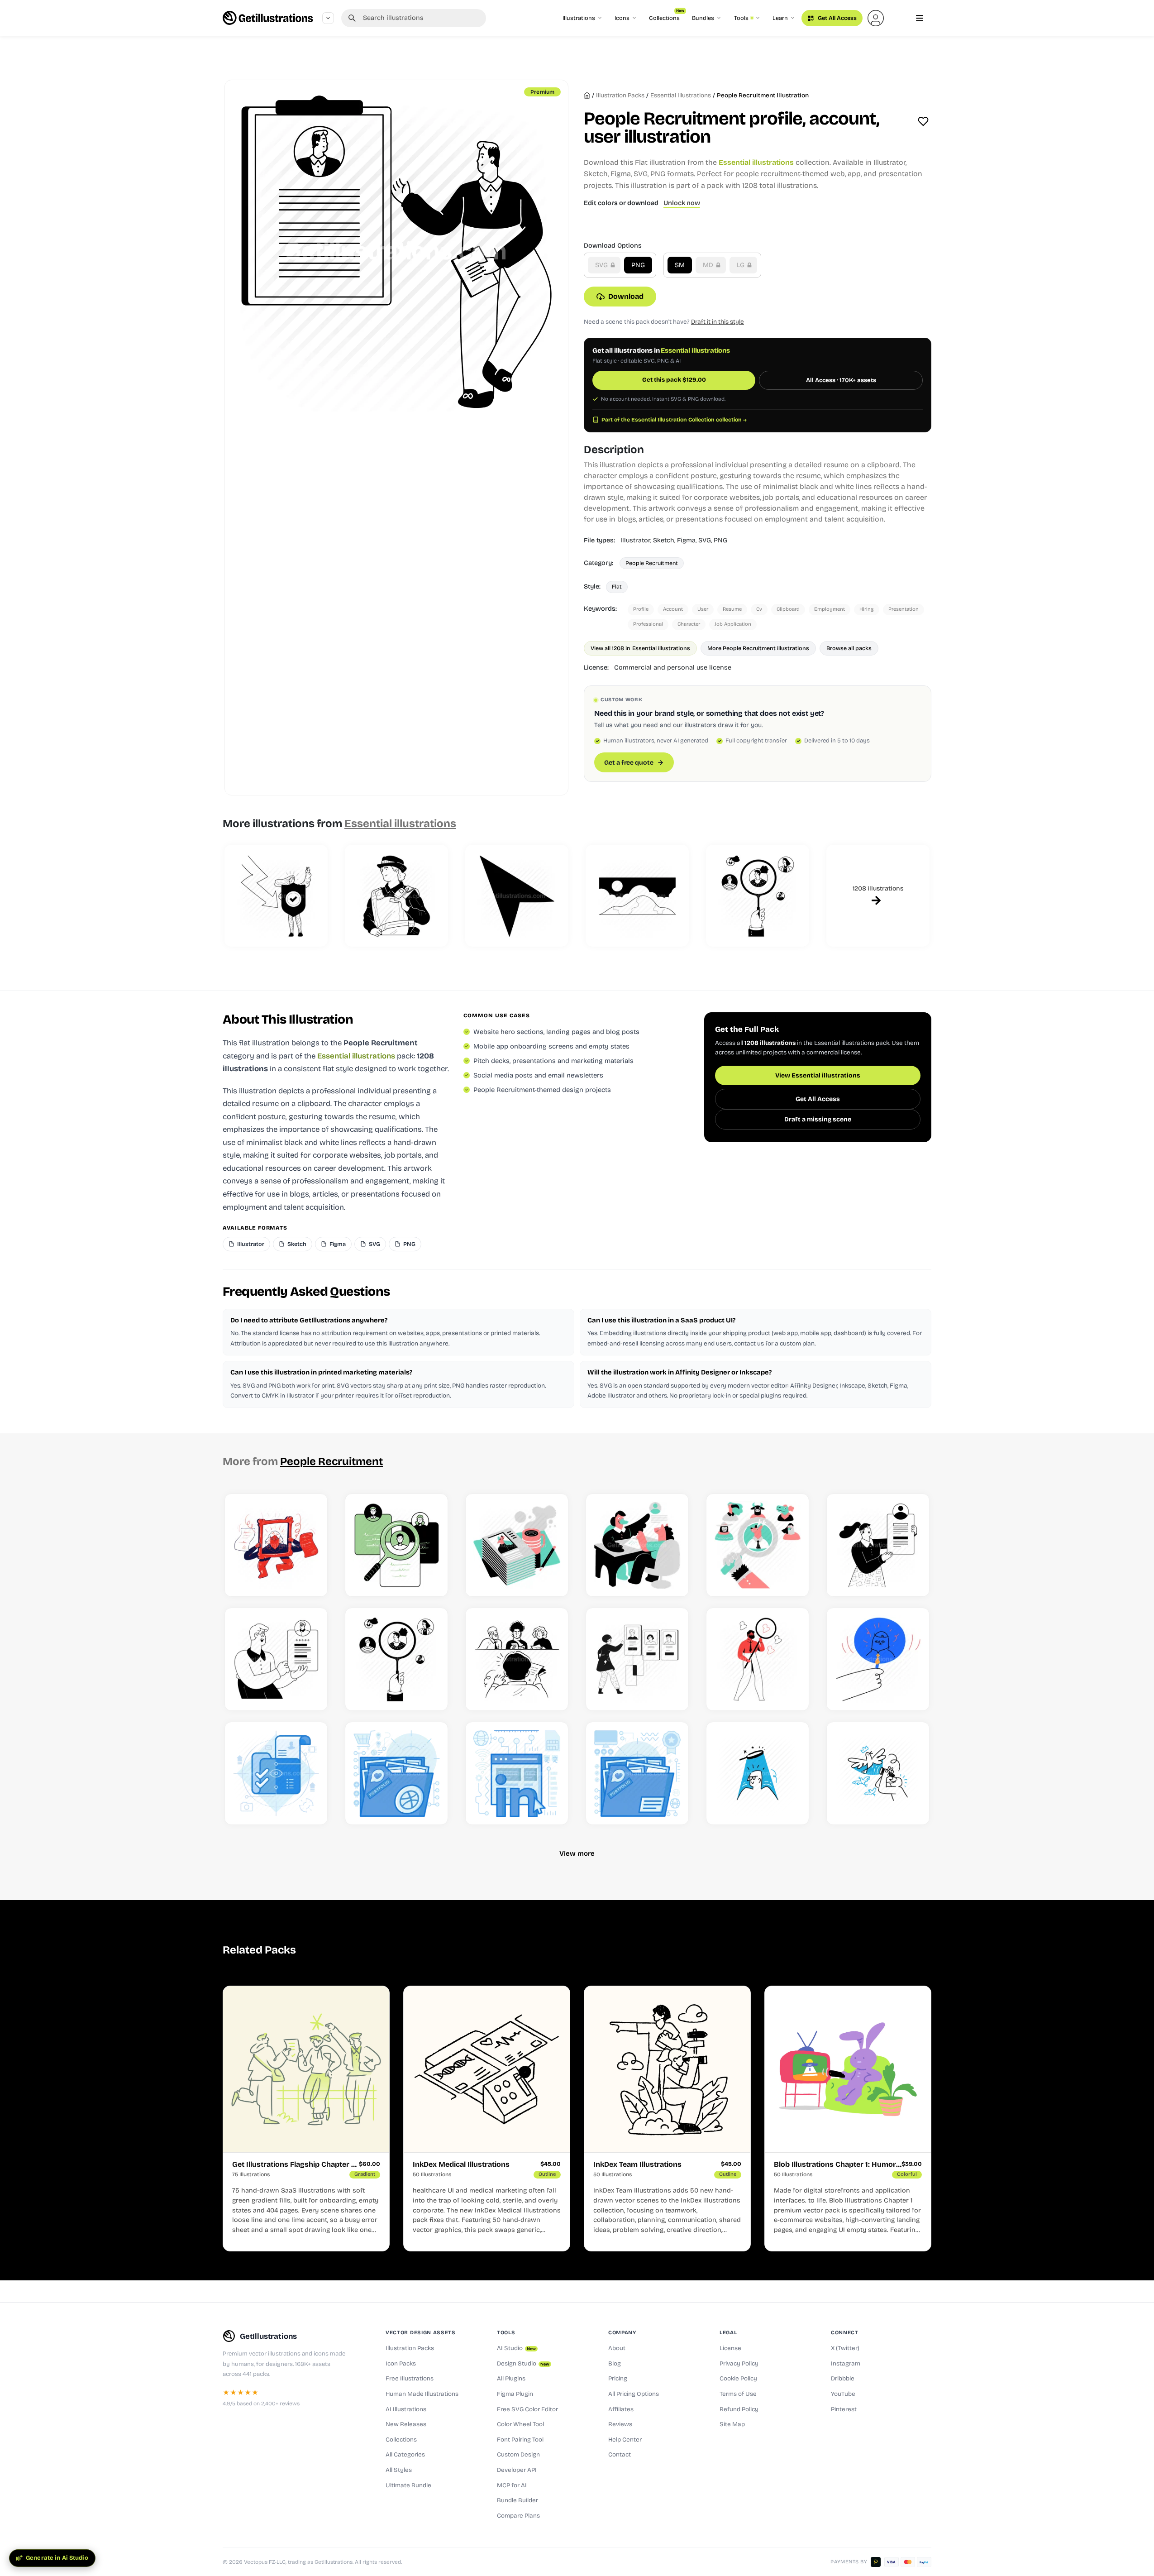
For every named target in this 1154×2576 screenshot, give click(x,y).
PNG (638, 265)
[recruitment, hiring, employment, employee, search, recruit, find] (758, 1659)
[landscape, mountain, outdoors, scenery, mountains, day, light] (637, 896)
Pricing (618, 2379)
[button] (876, 18)
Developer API (517, 2470)
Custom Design (518, 2455)
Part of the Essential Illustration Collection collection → (674, 420)
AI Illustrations (406, 2409)
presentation (904, 609)
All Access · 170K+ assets (841, 380)
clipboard (788, 609)
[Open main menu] (920, 18)
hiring (867, 609)
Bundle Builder (517, 2500)
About (617, 2348)
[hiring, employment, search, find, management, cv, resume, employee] (878, 1659)
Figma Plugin (515, 2394)
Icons (622, 18)
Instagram (846, 2364)
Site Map (732, 2424)
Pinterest (844, 2409)
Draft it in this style (718, 322)
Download (626, 296)
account (673, 609)
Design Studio (523, 2364)
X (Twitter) (845, 2348)
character (689, 624)
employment (830, 609)
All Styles (399, 2470)
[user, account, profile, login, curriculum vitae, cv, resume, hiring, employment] (878, 1545)
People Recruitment (652, 563)
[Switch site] (328, 18)
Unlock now (682, 203)
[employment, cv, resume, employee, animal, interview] (637, 1545)
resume (732, 609)
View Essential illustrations (818, 1075)
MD (709, 265)
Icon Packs (401, 2364)
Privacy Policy (739, 2364)
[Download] (311, 1579)
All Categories (405, 2455)
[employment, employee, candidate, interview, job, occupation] (517, 1659)
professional (648, 624)
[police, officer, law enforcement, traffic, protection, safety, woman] (396, 896)
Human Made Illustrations (422, 2394)
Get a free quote (629, 763)
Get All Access (837, 18)
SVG (602, 265)
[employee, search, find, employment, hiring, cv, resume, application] (396, 1545)
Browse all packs (849, 648)
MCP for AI (512, 2485)
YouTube (843, 2394)
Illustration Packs (410, 2348)
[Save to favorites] (923, 121)
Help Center (625, 2440)
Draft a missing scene (818, 1119)
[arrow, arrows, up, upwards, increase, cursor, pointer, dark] (517, 896)
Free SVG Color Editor (527, 2409)
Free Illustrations (410, 2379)
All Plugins (511, 2379)
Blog (615, 2364)
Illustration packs (620, 96)
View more (577, 1853)
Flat (617, 587)
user (703, 609)
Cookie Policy (738, 2379)
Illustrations (579, 18)
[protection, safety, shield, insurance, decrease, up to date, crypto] (276, 896)
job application (733, 624)
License (730, 2348)
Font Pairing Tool (520, 2440)
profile (641, 609)
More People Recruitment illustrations (758, 648)
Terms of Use (738, 2394)
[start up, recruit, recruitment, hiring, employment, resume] (637, 1659)
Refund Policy (739, 2409)
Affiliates (621, 2409)
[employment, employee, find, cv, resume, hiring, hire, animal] (758, 1545)
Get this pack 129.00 (674, 380)
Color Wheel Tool (520, 2424)
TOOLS (506, 2332)
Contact (620, 2455)
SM (680, 265)
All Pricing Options (634, 2394)
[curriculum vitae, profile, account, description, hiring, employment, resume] (276, 1659)
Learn (780, 18)
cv (759, 609)
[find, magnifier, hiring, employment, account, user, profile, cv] (758, 896)
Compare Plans (518, 2516)
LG (742, 265)
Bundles (703, 18)
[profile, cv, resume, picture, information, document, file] (276, 1545)
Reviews (620, 2424)
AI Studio (516, 2348)
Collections (667, 16)
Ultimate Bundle (408, 2485)
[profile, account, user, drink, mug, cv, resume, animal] (517, 1545)
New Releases (406, 2424)
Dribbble (843, 2379)
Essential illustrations (681, 96)
